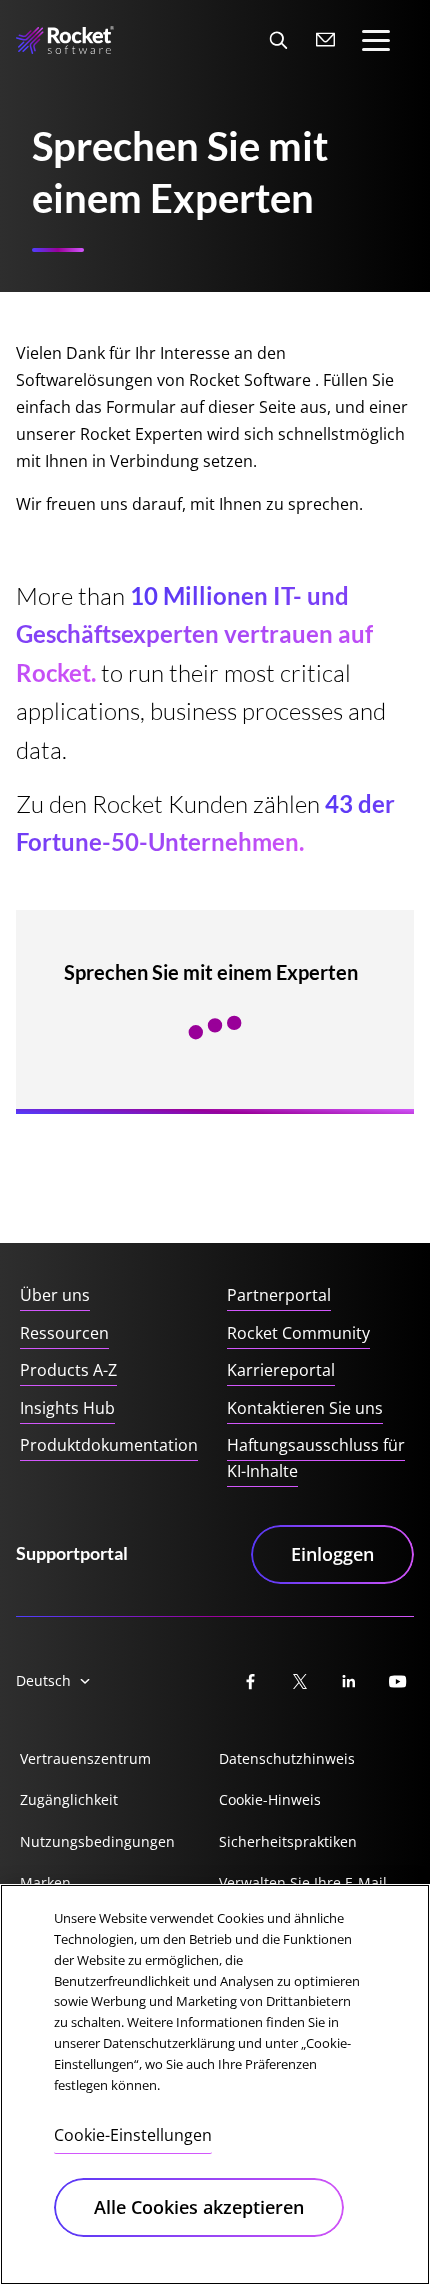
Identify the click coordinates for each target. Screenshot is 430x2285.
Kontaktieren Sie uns (305, 1408)
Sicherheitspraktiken (288, 1841)
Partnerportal (279, 1295)
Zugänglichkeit (69, 1799)
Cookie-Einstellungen (133, 2135)
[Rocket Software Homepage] (65, 40)
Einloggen (332, 1554)
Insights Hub (67, 1408)
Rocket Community (298, 1333)
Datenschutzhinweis (287, 1758)
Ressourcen (64, 1333)
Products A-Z (68, 1370)
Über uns (55, 1295)
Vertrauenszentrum (85, 1758)
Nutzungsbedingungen (97, 1841)
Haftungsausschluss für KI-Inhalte (316, 1458)
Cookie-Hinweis (270, 1799)
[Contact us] (326, 40)
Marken (45, 1882)
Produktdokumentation (109, 1445)
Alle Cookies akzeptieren (199, 2207)
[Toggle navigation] (376, 40)
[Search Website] (278, 40)
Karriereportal (281, 1370)
